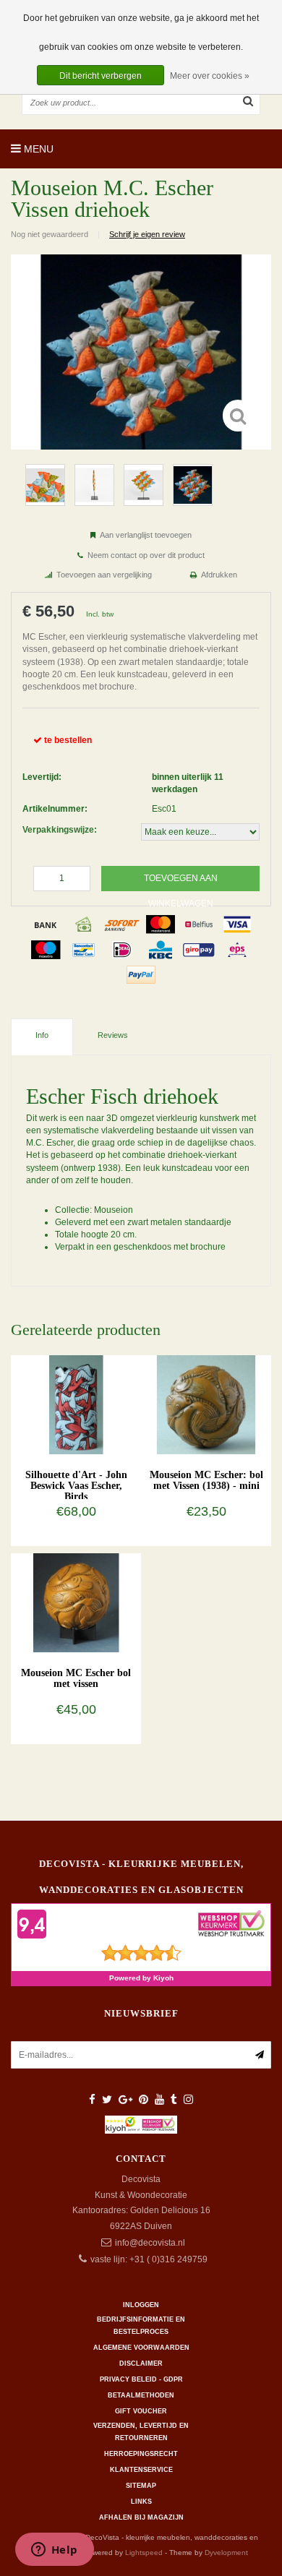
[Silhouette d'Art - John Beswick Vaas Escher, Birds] (76, 1404)
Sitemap (141, 2486)
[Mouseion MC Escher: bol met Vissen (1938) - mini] (206, 1404)
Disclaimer (141, 2364)
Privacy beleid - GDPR (141, 2379)
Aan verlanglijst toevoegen (146, 535)
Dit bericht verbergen (101, 76)
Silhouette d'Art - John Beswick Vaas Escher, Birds (76, 1486)
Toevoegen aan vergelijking (104, 575)
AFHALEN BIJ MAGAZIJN (141, 2517)
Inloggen (141, 2305)
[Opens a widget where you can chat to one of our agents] (54, 2551)
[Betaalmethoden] (46, 924)
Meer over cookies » (210, 76)
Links (141, 2502)
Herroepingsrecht (141, 2454)
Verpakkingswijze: (60, 830)
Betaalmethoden (141, 2395)
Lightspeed (144, 2553)
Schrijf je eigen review (147, 234)
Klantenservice (141, 2470)
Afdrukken (219, 575)
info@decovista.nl (150, 2243)
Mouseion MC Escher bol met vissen (76, 1678)
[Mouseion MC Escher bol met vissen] (76, 1602)
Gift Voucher (141, 2411)
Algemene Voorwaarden (141, 2348)
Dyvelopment (226, 2553)
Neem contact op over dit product (146, 555)
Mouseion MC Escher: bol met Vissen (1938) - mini (206, 1480)
